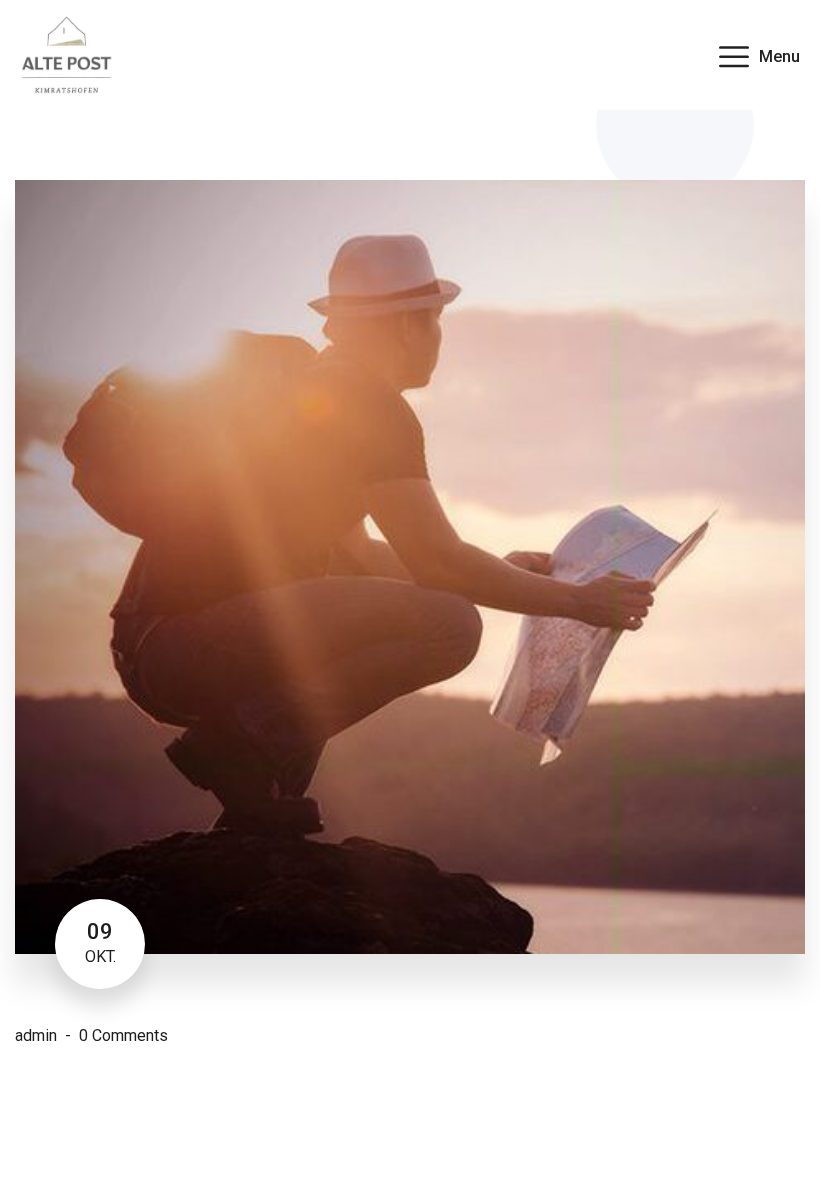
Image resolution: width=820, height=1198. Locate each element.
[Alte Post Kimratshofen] (66, 53)
